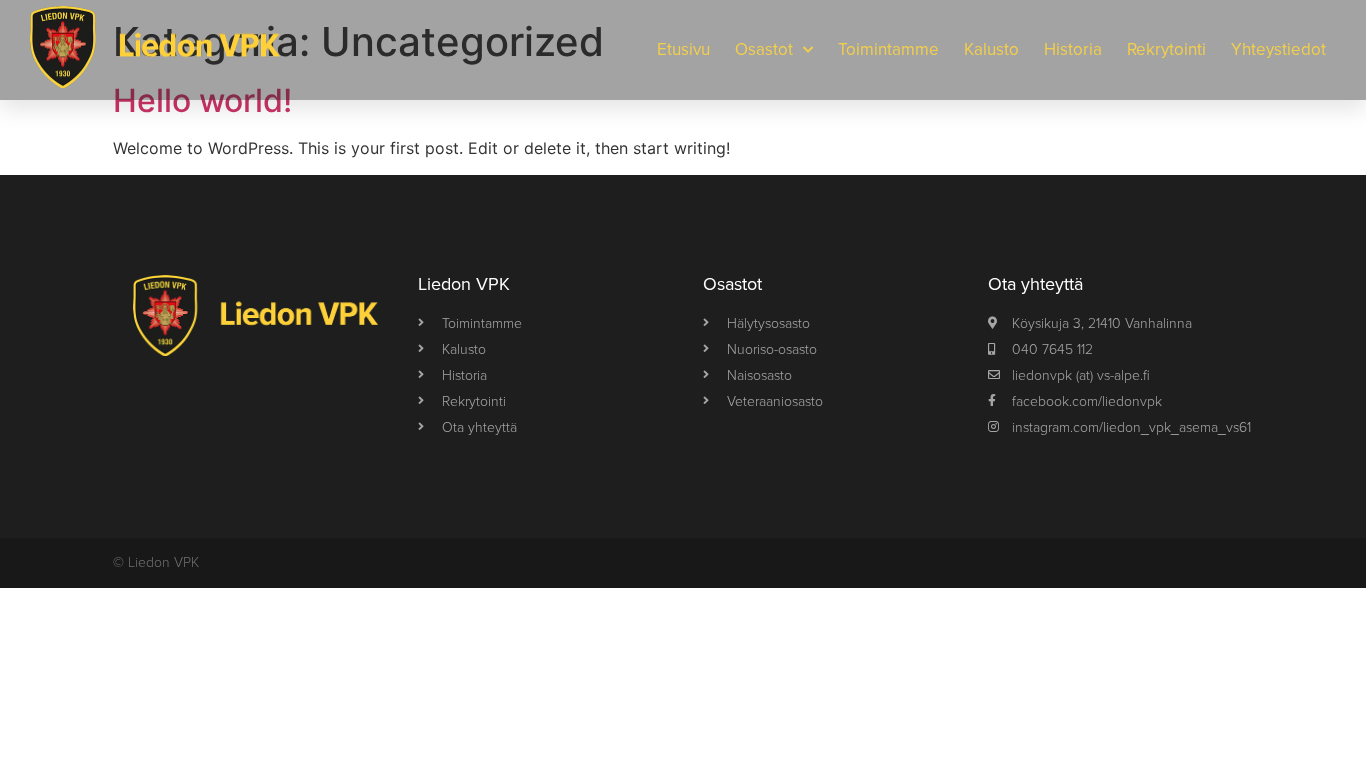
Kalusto (991, 49)
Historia (1073, 49)
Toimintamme (888, 49)
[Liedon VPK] (155, 50)
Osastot (764, 49)
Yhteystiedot (1278, 49)
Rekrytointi (1166, 49)
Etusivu (683, 49)
